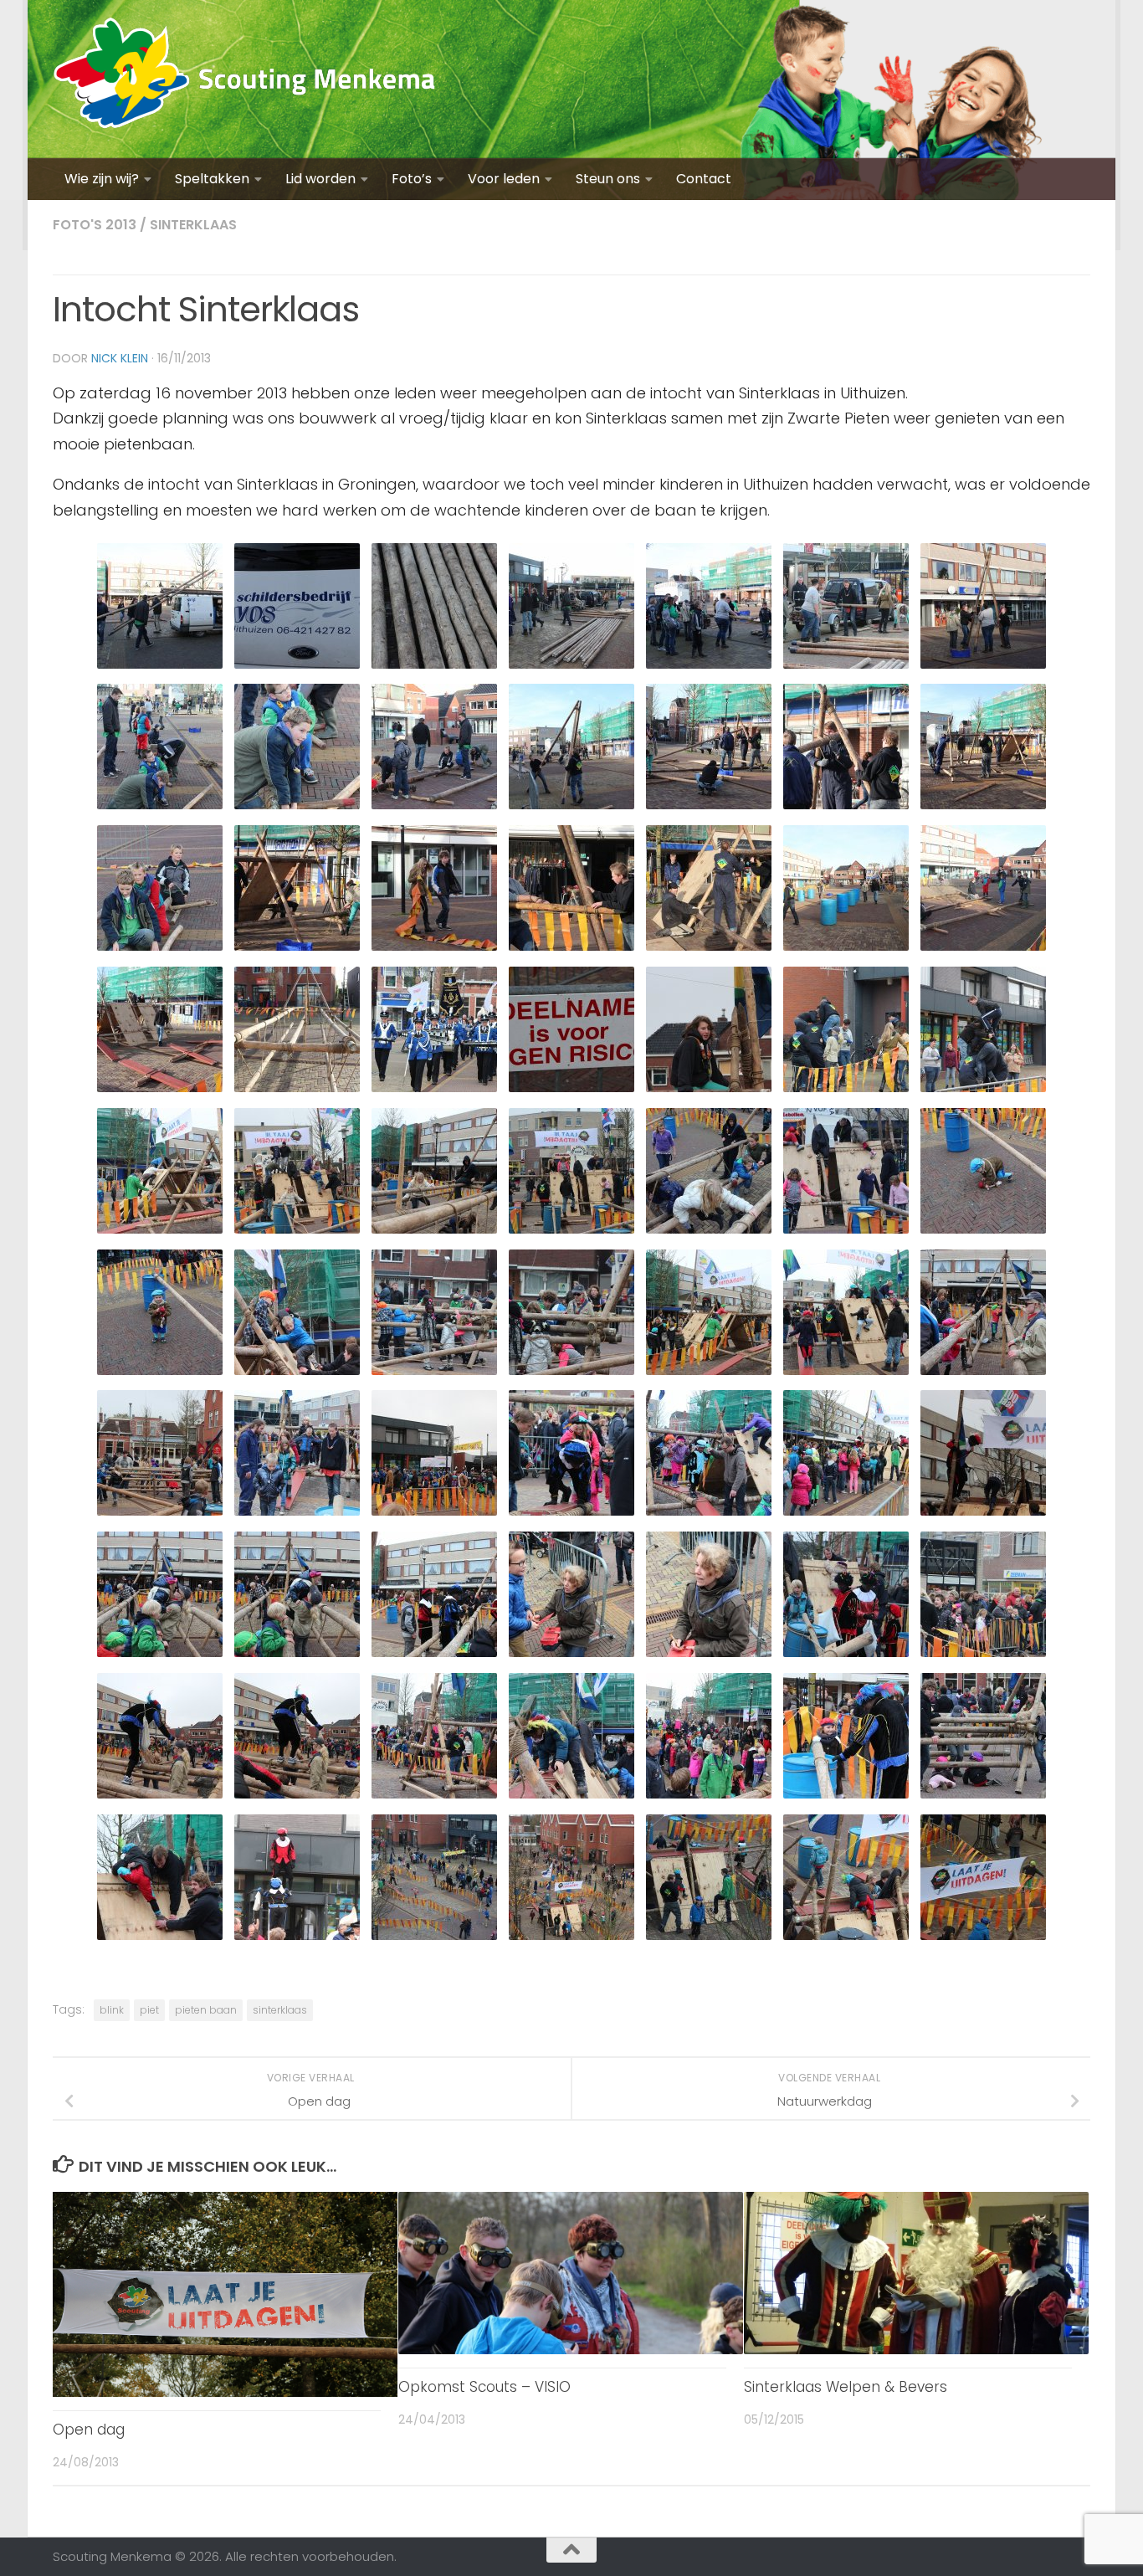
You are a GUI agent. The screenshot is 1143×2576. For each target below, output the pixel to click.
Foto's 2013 (95, 225)
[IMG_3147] (709, 1656)
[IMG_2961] (160, 667)
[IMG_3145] (434, 1656)
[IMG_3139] (846, 1514)
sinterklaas (280, 2010)
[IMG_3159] (709, 1797)
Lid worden (320, 179)
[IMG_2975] (571, 808)
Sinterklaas (193, 225)
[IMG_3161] (983, 1797)
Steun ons (608, 179)
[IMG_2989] (709, 949)
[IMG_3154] (160, 1797)
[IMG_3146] (571, 1656)
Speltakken (212, 179)
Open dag (89, 2430)
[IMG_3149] (846, 1656)
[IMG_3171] (846, 1939)
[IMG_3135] (709, 1514)
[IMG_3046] (160, 1091)
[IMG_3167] (571, 1939)
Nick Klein (120, 358)
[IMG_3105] (160, 1232)
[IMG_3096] (709, 1091)
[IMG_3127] (983, 1374)
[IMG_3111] (571, 1232)
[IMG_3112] (709, 1232)
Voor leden (504, 179)
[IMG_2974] (297, 808)
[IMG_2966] (846, 667)
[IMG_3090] (434, 1091)
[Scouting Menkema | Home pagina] (245, 79)
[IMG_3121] (571, 1374)
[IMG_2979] (983, 808)
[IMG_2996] (983, 949)
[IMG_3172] (983, 1939)
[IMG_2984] (160, 949)
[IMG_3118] (297, 1374)
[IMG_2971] (434, 808)
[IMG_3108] (297, 1232)
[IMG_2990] (846, 949)
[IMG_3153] (983, 1656)
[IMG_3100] (846, 1091)
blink (112, 2010)
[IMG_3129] (160, 1514)
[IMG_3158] (571, 1797)
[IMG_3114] (983, 1232)
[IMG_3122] (709, 1374)
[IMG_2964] (297, 667)
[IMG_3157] (434, 1797)
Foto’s (412, 179)
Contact (704, 179)
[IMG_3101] (983, 1091)
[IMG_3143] (297, 1656)
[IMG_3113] (846, 1232)
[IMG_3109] (434, 1232)
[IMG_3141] (160, 1656)
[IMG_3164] (297, 1939)
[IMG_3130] (297, 1514)
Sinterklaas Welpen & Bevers (846, 2387)
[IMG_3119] (434, 1374)
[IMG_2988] (571, 949)
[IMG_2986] (434, 949)
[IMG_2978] (846, 808)
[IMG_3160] (846, 1797)
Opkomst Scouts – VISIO (484, 2387)
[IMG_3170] (709, 1939)
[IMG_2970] (983, 667)
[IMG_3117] (160, 1374)
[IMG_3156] (297, 1797)
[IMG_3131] (434, 1514)
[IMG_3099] (571, 1091)
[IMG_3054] (297, 1091)
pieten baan (206, 2010)
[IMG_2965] (571, 667)
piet (149, 2010)
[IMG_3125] (846, 1374)
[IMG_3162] (160, 1939)
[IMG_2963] (709, 667)
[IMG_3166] (434, 1939)
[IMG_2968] (434, 667)
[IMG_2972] (160, 808)
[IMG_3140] (983, 1514)
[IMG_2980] (297, 949)
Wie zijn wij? (102, 179)
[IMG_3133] (571, 1514)
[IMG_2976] (709, 808)
